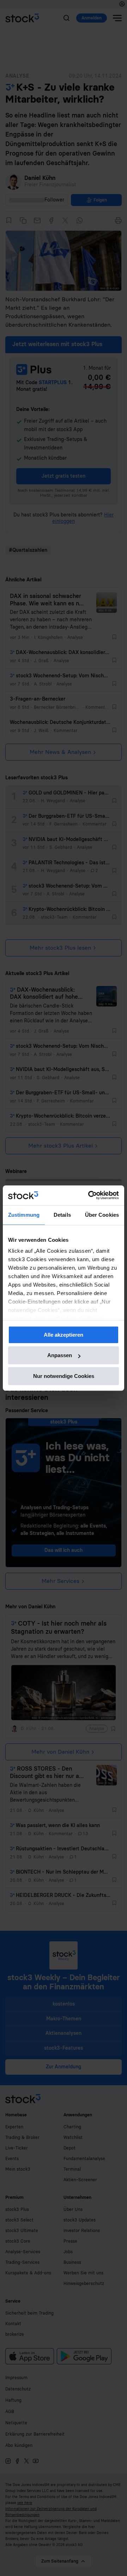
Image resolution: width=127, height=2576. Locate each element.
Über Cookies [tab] (102, 1215)
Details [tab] (62, 1215)
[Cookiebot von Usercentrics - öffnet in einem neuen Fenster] (90, 1195)
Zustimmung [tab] (24, 1215)
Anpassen (60, 1355)
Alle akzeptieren (64, 1335)
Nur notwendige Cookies (64, 1376)
